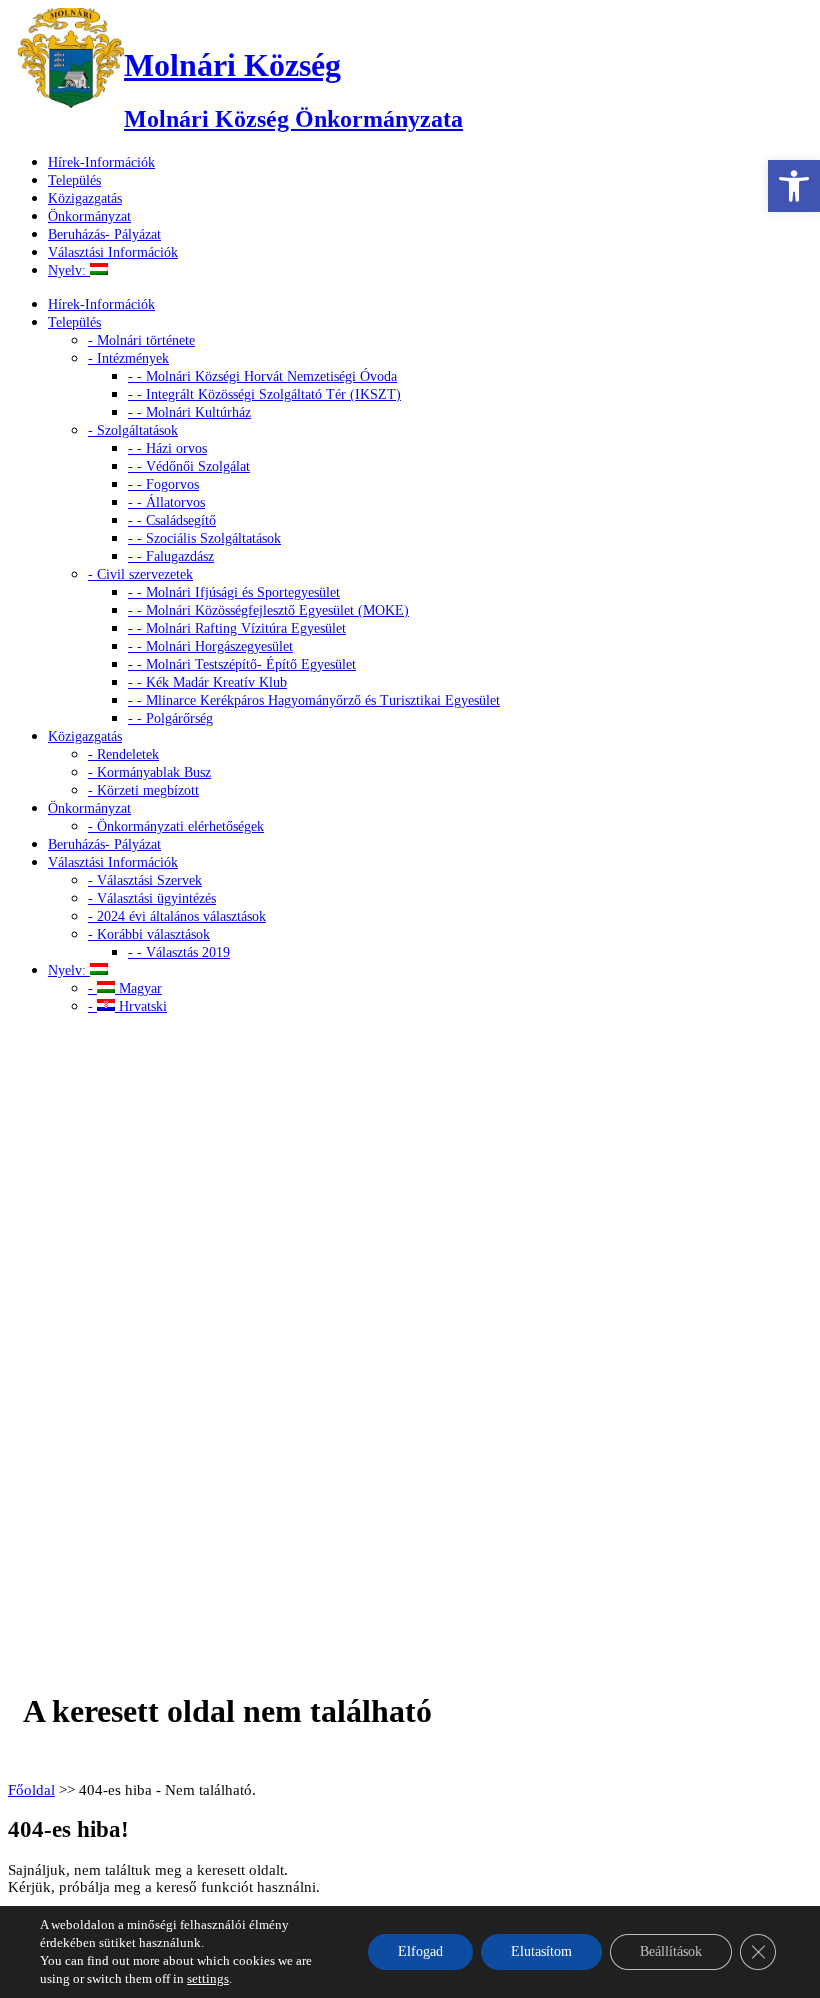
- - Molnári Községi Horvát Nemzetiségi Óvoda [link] (262, 376)
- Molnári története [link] (141, 340)
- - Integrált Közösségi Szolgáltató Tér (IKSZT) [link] (264, 394)
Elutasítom (541, 1951)
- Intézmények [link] (128, 358)
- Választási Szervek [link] (145, 880)
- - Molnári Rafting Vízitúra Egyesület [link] (237, 628)
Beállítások (671, 1951)
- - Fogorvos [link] (163, 484)
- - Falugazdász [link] (171, 556)
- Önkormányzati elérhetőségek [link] (176, 826)
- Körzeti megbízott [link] (143, 790)
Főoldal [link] (31, 1790)
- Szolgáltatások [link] (133, 430)
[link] (794, 186)
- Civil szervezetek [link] (140, 574)
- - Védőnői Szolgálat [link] (189, 466)
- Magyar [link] (125, 988)
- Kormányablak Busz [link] (149, 772)
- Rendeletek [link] (123, 754)
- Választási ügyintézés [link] (152, 898)
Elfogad (420, 1951)
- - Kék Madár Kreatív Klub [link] (207, 682)
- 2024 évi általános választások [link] (177, 916)
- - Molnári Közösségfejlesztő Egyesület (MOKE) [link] (268, 610)
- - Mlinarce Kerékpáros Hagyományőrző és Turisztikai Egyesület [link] (314, 700)
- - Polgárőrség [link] (170, 718)
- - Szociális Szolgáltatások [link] (204, 538)
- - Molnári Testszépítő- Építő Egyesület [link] (242, 664)
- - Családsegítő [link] (172, 520)
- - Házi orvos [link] (167, 448)
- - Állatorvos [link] (166, 502)
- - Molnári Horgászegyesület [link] (210, 646)
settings (208, 1978)
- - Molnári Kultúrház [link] (189, 412)
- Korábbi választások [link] (149, 934)
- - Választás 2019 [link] (179, 952)
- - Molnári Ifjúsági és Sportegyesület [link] (234, 592)
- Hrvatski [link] (127, 1006)
